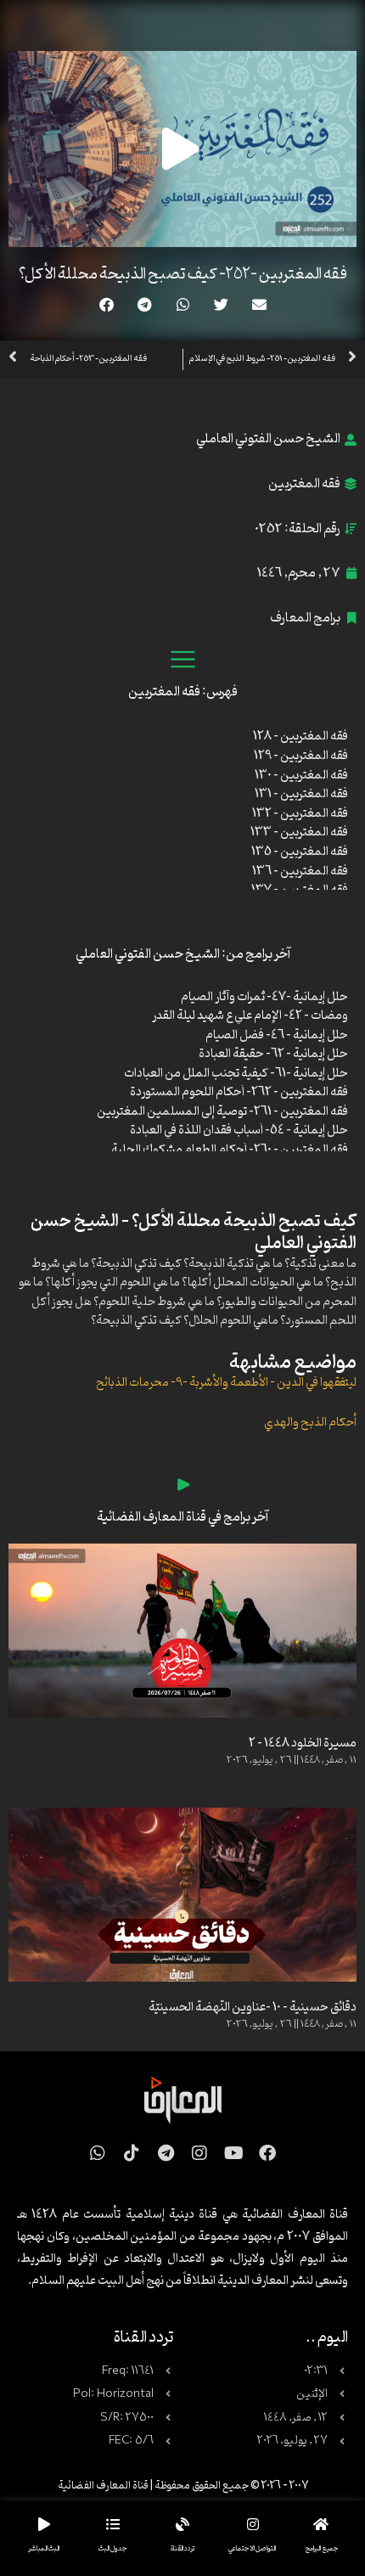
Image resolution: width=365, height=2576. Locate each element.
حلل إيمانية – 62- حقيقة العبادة (273, 1054)
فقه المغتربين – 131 (301, 794)
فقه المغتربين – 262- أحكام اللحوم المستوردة (239, 1092)
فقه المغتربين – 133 (299, 832)
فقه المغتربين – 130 (301, 776)
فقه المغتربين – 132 (300, 814)
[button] (259, 304)
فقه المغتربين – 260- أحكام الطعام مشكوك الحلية (230, 1150)
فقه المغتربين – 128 (300, 737)
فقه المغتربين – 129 (301, 756)
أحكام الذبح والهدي (310, 1423)
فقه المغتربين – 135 (300, 852)
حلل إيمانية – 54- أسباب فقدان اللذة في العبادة (239, 1131)
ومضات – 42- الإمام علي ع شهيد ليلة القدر (250, 1016)
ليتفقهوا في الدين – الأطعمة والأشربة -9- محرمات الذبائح (226, 1383)
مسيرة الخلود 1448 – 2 (303, 1744)
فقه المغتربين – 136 (300, 872)
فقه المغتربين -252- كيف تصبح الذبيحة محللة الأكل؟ (183, 274)
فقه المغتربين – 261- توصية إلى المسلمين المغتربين (222, 1112)
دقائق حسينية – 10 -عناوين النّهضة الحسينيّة (253, 2008)
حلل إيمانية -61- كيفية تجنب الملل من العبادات (236, 1074)
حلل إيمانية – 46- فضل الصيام (277, 1035)
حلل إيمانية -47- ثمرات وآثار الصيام (264, 997)
